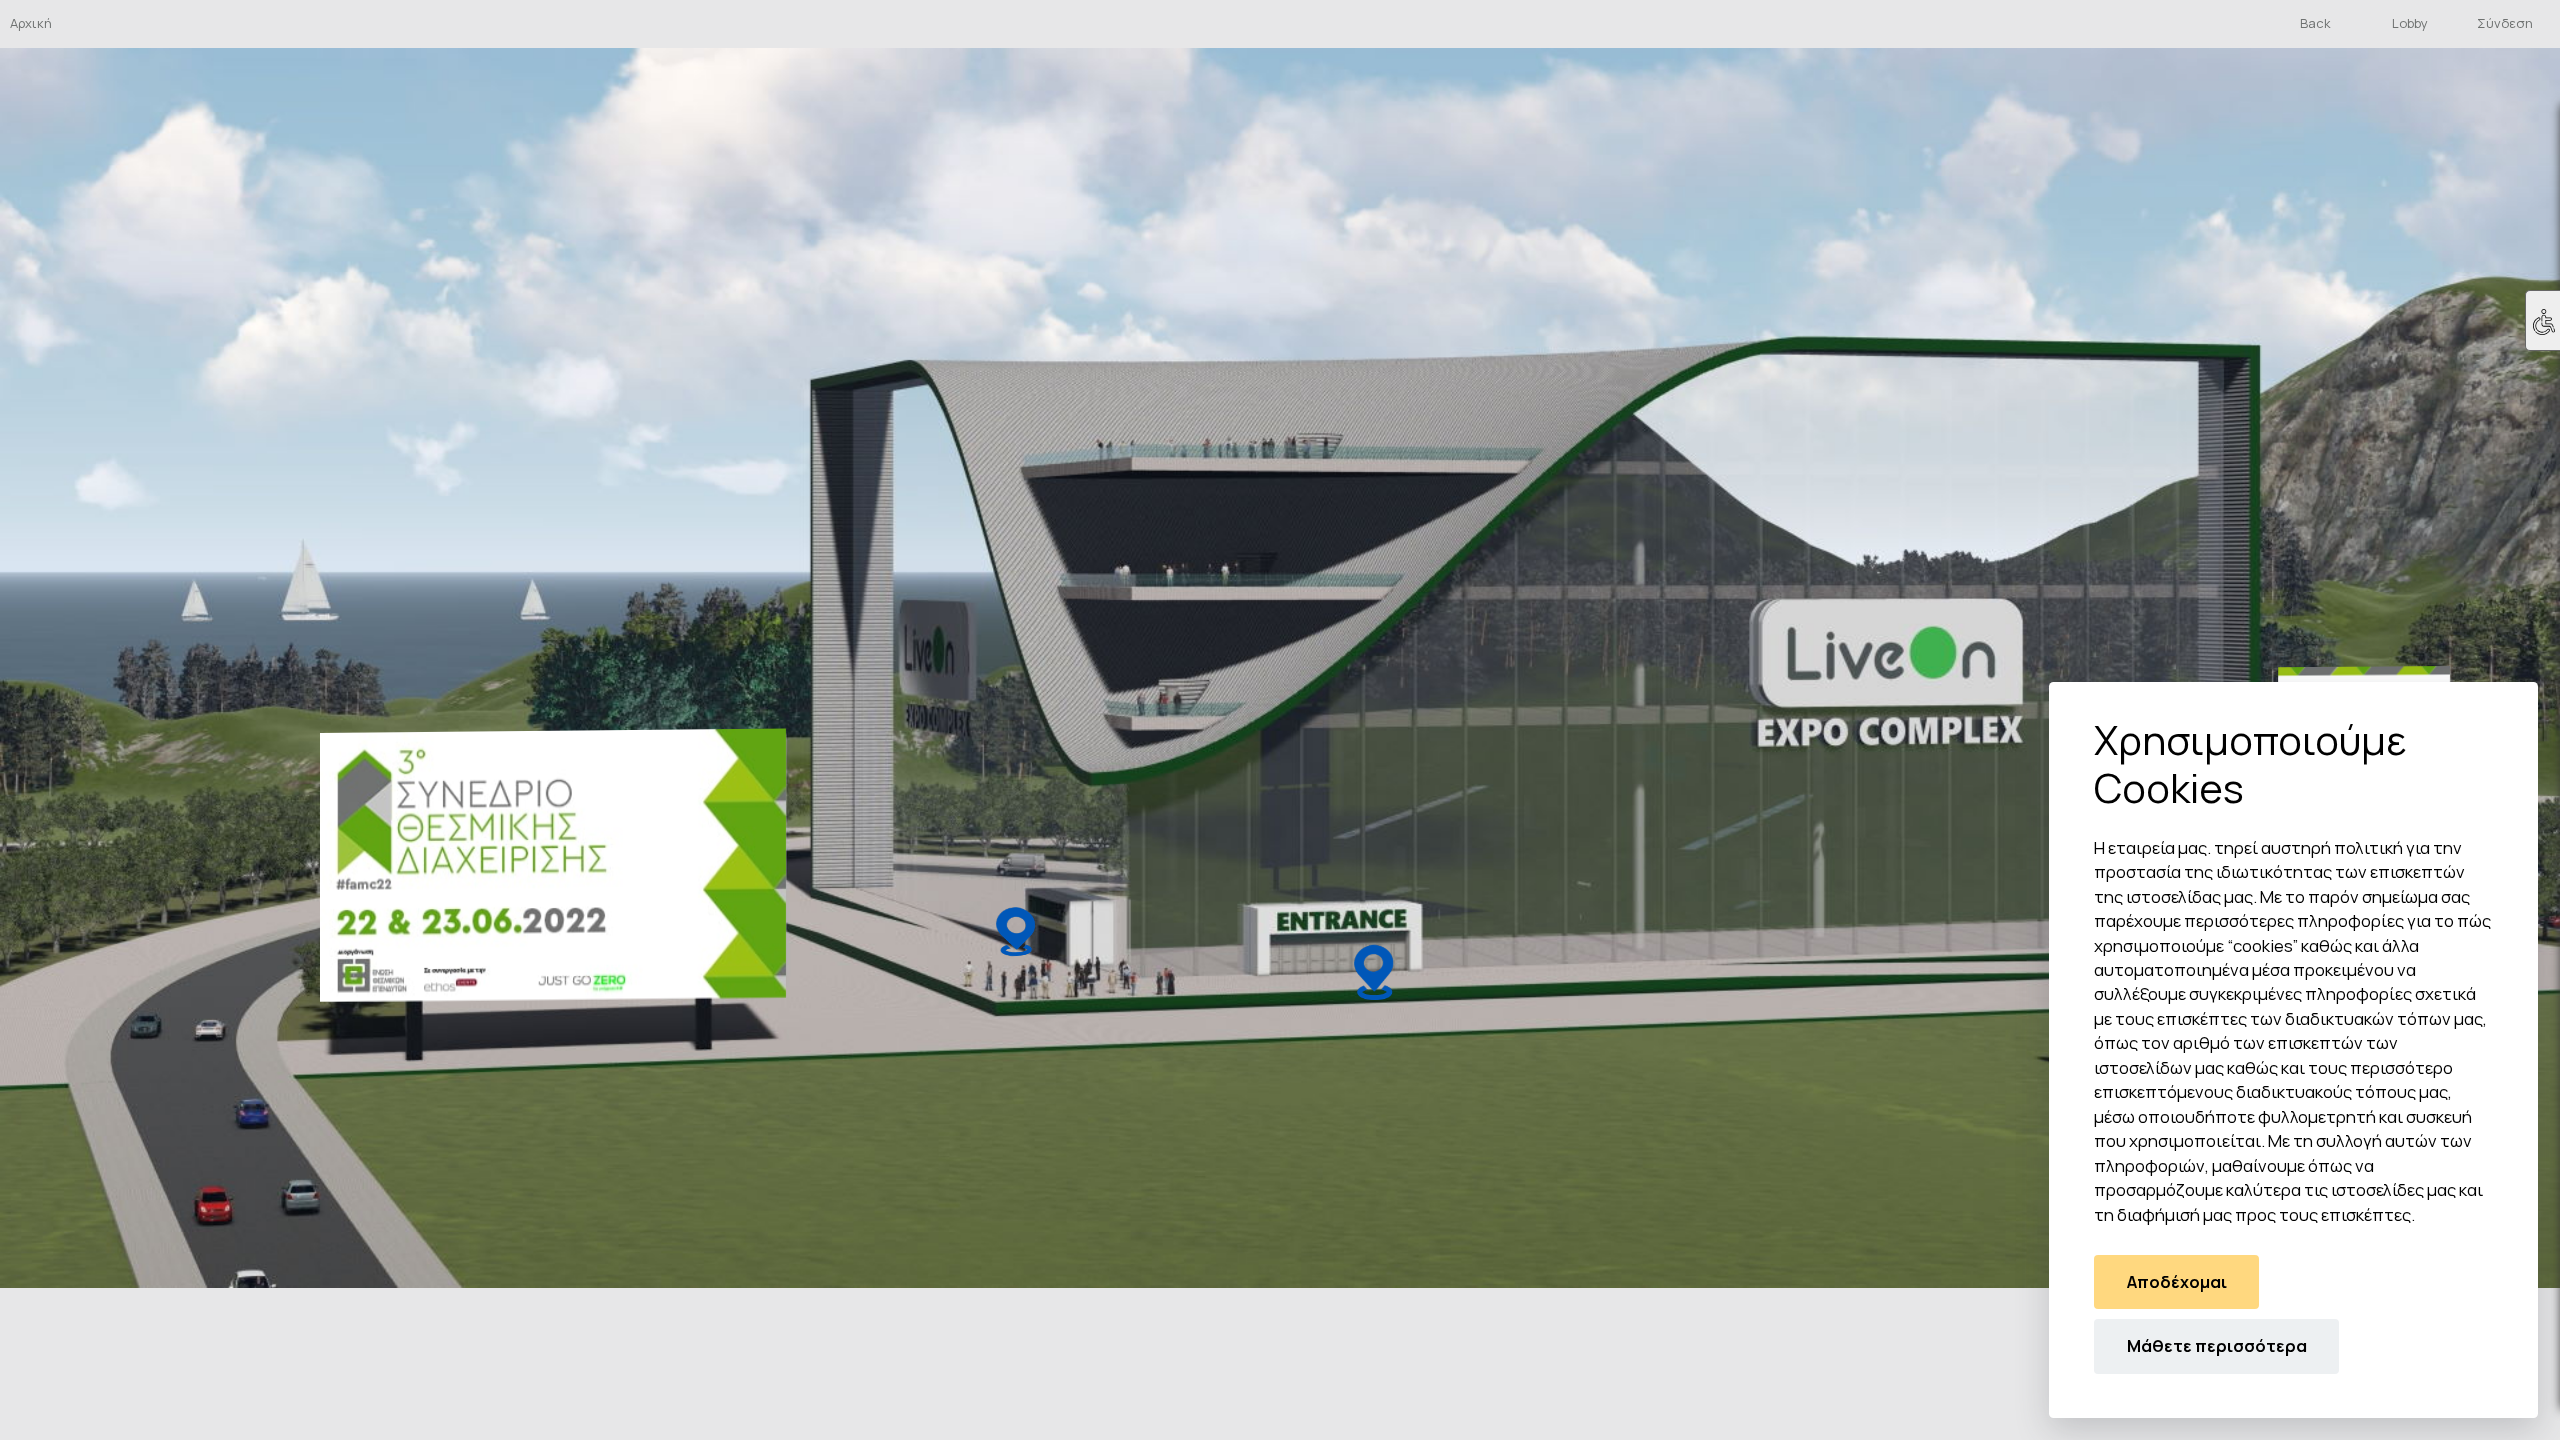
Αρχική (31, 23)
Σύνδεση (2505, 23)
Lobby (2410, 23)
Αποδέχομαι (2177, 1282)
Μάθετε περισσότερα (2217, 1346)
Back (2315, 23)
